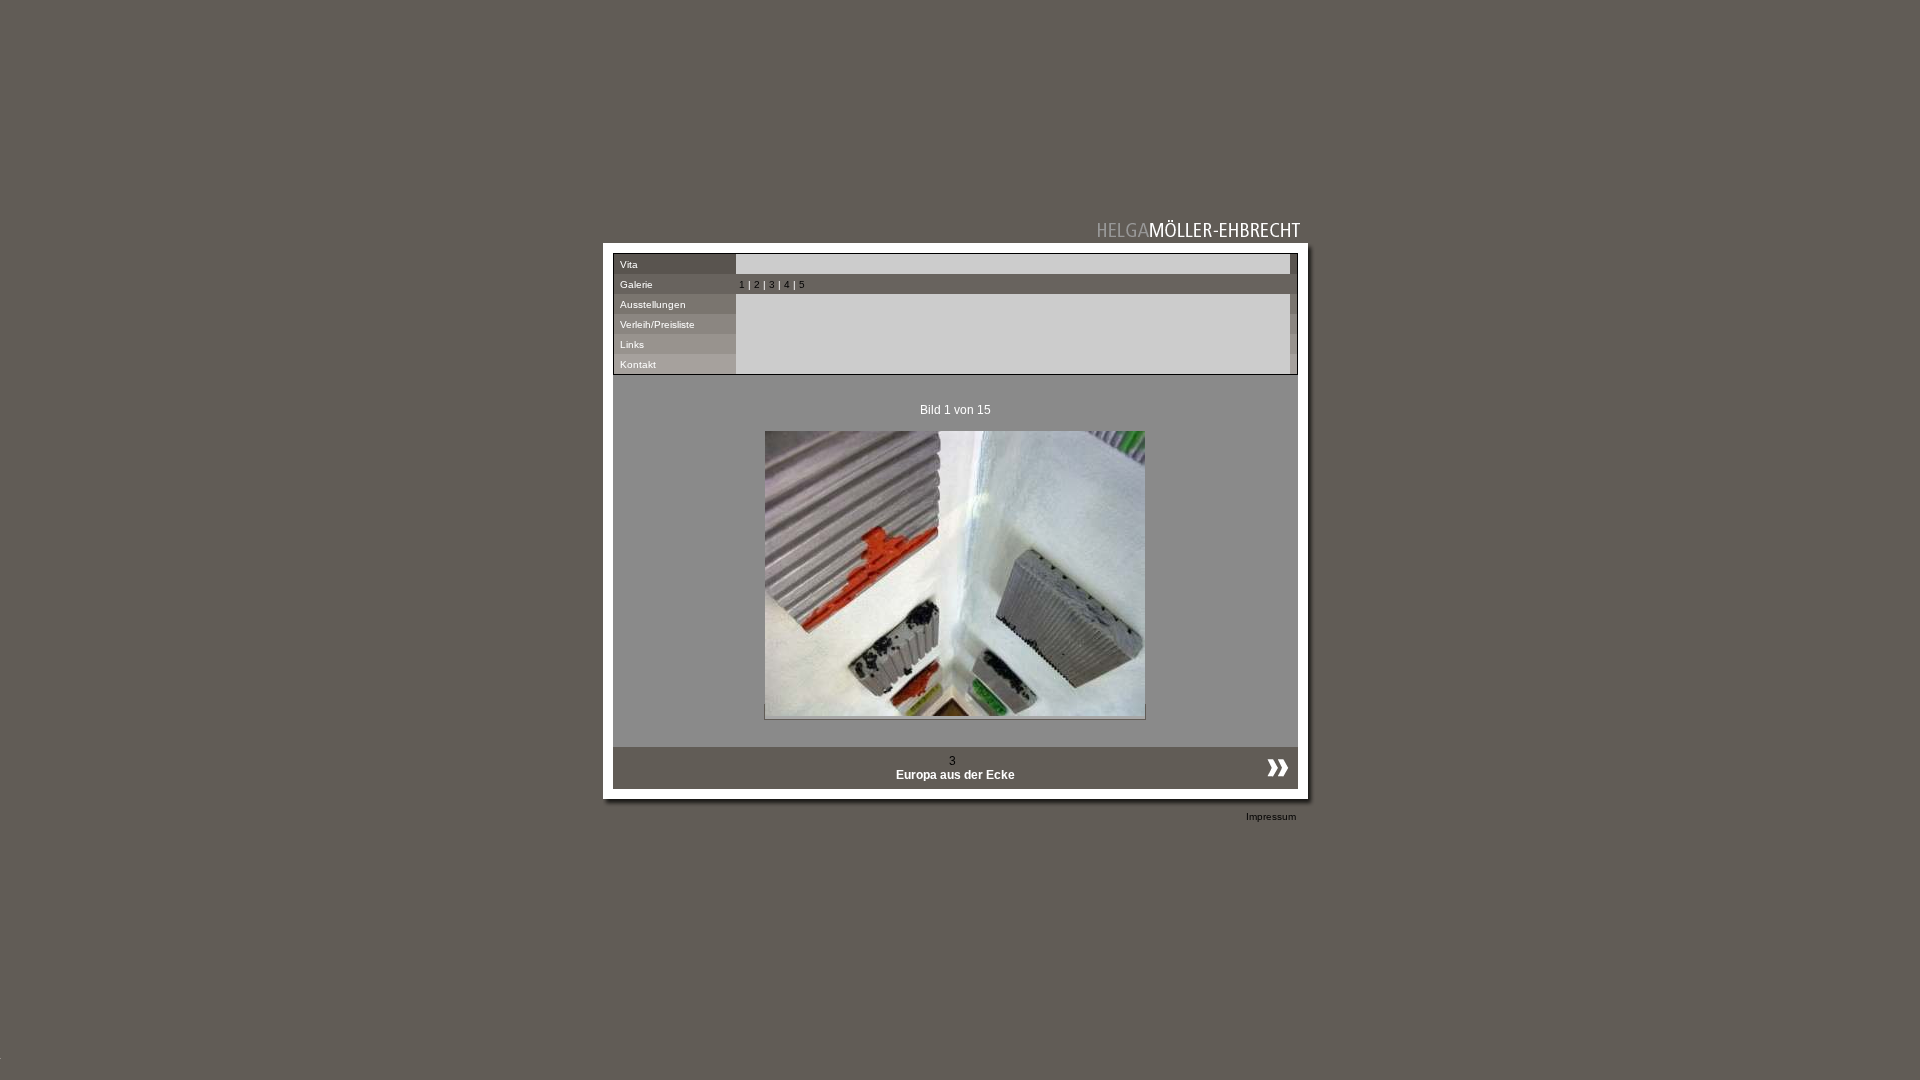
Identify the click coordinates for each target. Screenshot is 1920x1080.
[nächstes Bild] (1272, 783)
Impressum (1271, 816)
